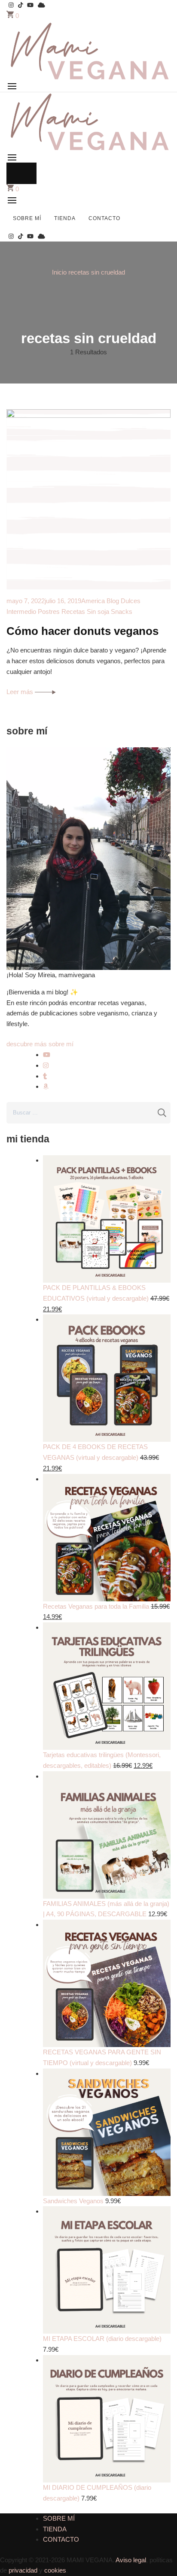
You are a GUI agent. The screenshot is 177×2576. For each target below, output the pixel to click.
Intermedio (21, 612)
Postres (49, 612)
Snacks (122, 612)
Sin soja (98, 612)
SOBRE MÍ (27, 218)
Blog (113, 601)
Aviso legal (131, 2560)
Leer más (21, 692)
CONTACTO (104, 218)
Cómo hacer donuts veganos (82, 631)
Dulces (131, 601)
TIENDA (65, 218)
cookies (55, 2570)
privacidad (23, 2570)
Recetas (73, 612)
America (93, 601)
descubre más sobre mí (40, 1044)
